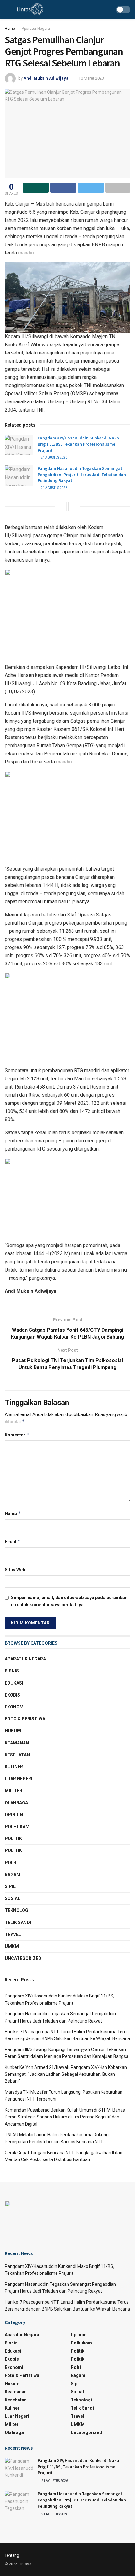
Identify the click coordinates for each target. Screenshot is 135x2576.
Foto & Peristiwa (25, 1719)
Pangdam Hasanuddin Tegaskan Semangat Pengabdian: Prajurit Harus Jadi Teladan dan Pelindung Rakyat (82, 474)
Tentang (12, 2555)
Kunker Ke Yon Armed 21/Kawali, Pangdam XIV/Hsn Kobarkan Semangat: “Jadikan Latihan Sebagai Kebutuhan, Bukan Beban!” (66, 2074)
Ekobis (12, 1695)
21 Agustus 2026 (54, 457)
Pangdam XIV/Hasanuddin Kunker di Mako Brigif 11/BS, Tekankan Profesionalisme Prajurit (78, 444)
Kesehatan (17, 1755)
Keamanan (17, 1743)
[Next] (73, 506)
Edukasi (14, 1683)
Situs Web (15, 1570)
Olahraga (16, 1803)
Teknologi (17, 1910)
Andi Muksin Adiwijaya (46, 78)
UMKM (12, 1946)
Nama (13, 1513)
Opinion (14, 1815)
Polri (11, 1863)
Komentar (17, 1435)
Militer (13, 1791)
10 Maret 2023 (91, 78)
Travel (13, 1934)
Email (13, 1542)
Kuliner (14, 1767)
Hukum (13, 1731)
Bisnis (12, 1671)
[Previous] (62, 506)
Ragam (13, 1875)
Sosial (12, 1898)
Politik (13, 1839)
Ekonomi (15, 1707)
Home (10, 29)
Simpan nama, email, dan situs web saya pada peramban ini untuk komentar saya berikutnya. (69, 1601)
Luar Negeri (19, 1779)
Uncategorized (23, 1958)
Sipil (10, 1886)
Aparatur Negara (36, 29)
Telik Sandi (18, 1923)
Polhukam (17, 1827)
